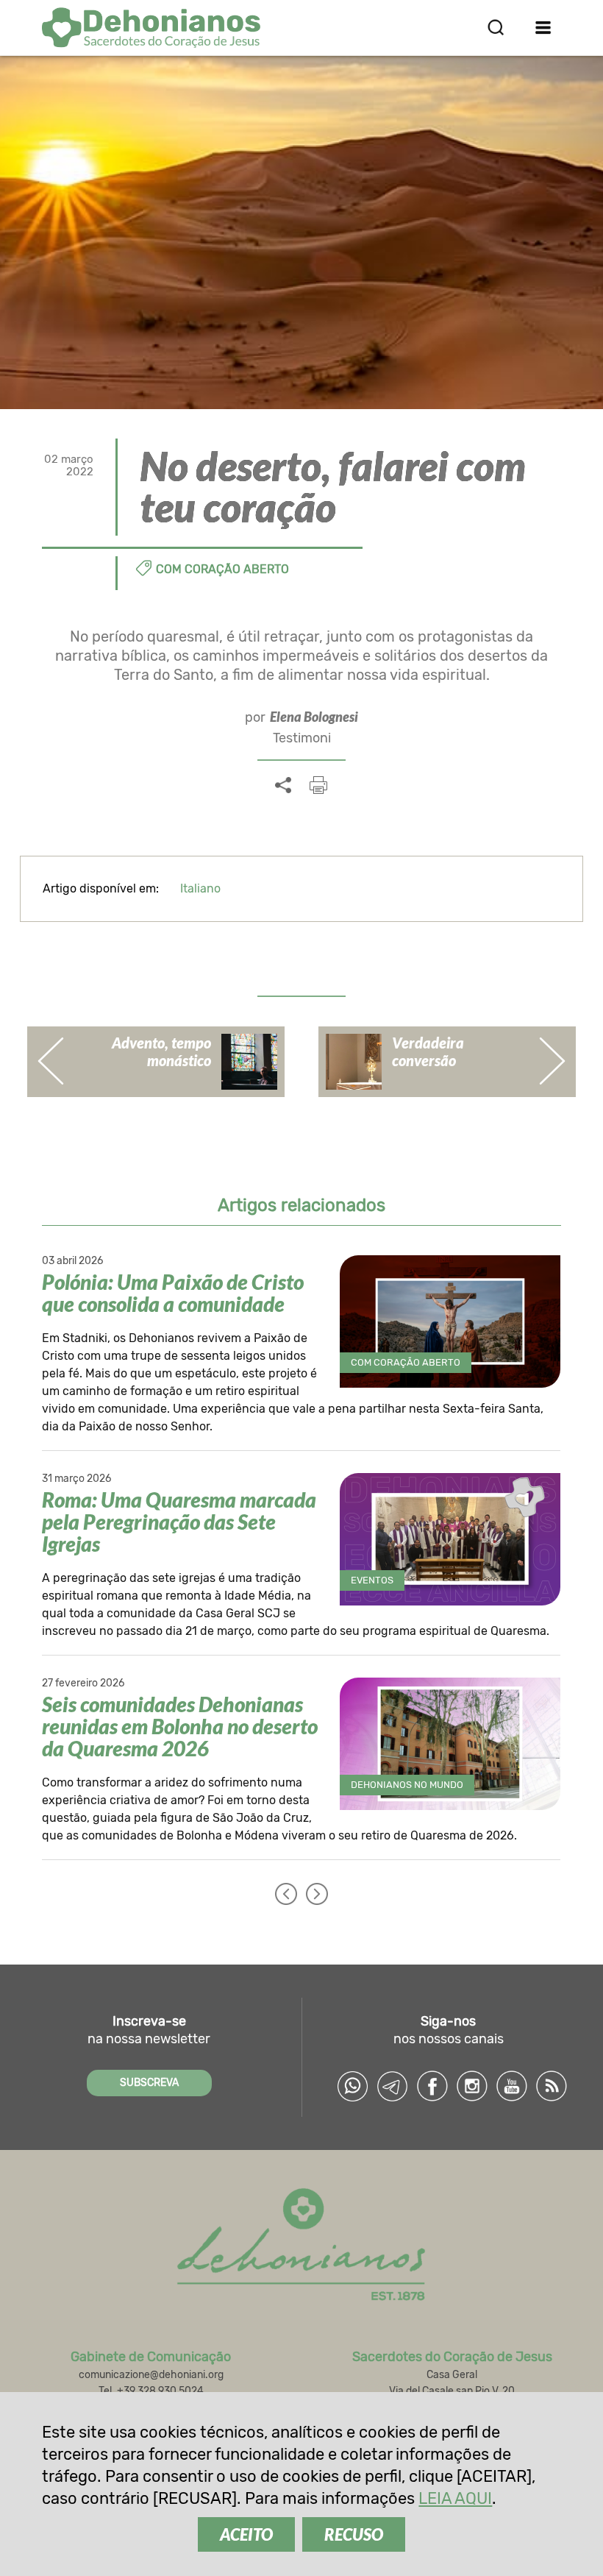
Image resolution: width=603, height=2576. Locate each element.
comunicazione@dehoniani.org (151, 2375)
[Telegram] (393, 2086)
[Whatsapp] (353, 2086)
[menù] (544, 27)
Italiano (200, 888)
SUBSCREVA (149, 2083)
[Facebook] (432, 2086)
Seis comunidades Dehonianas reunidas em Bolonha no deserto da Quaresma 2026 (180, 1726)
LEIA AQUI (455, 2498)
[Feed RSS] (552, 2086)
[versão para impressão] (318, 785)
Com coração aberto (222, 569)
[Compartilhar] (283, 786)
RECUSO (354, 2534)
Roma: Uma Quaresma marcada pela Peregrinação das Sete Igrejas (179, 1522)
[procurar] (496, 27)
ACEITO (246, 2534)
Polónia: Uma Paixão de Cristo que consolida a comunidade (173, 1293)
